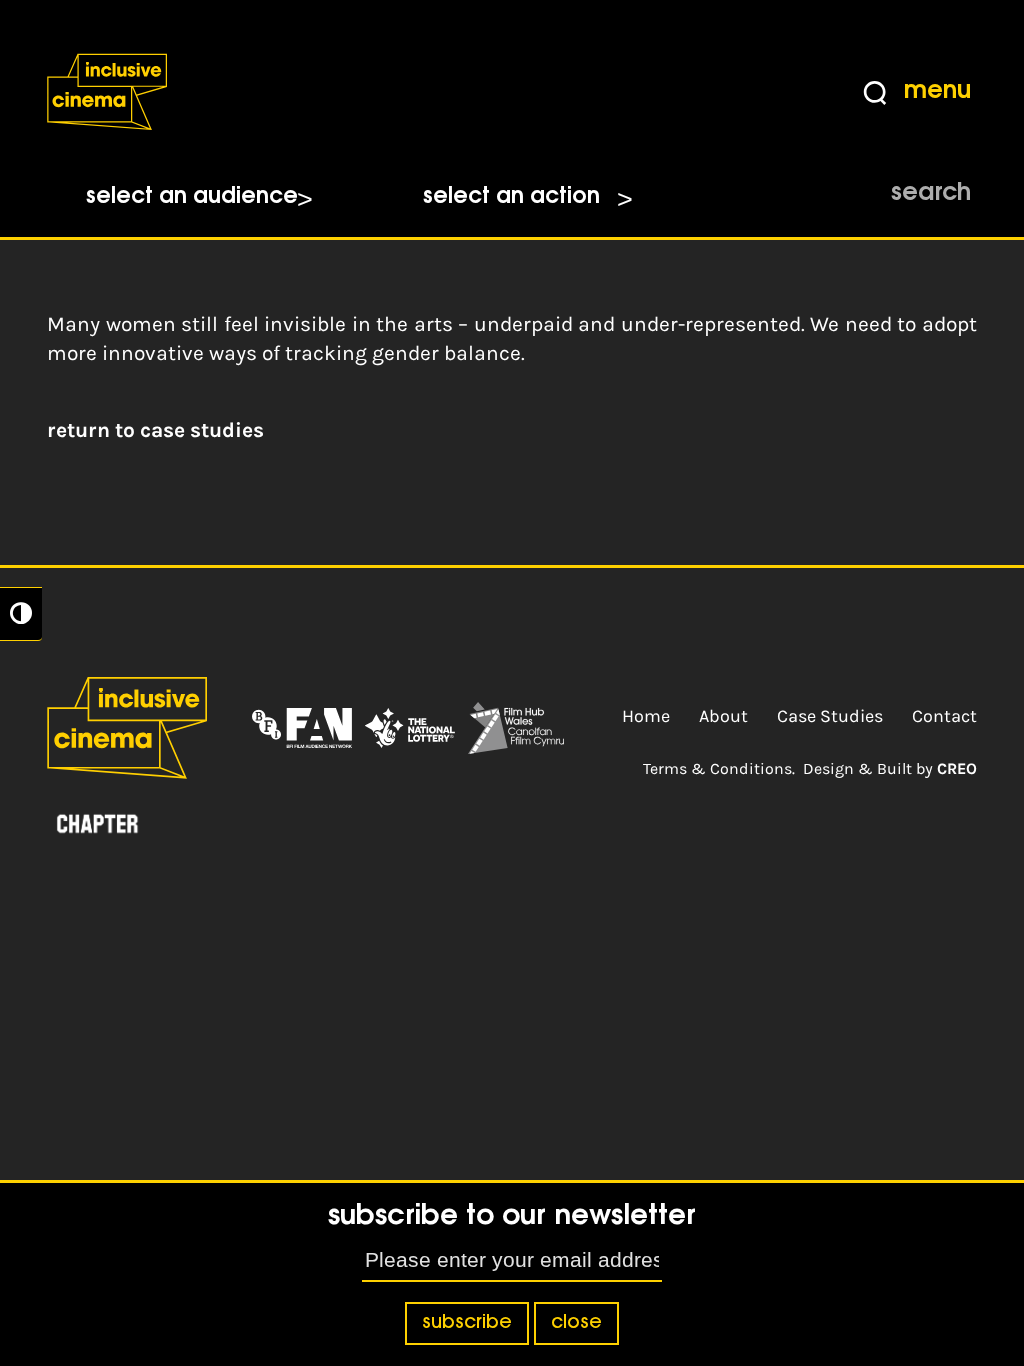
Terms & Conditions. (719, 768)
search (931, 194)
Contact (944, 716)
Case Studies (830, 716)
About (723, 716)
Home (646, 716)
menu (937, 92)
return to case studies (155, 430)
